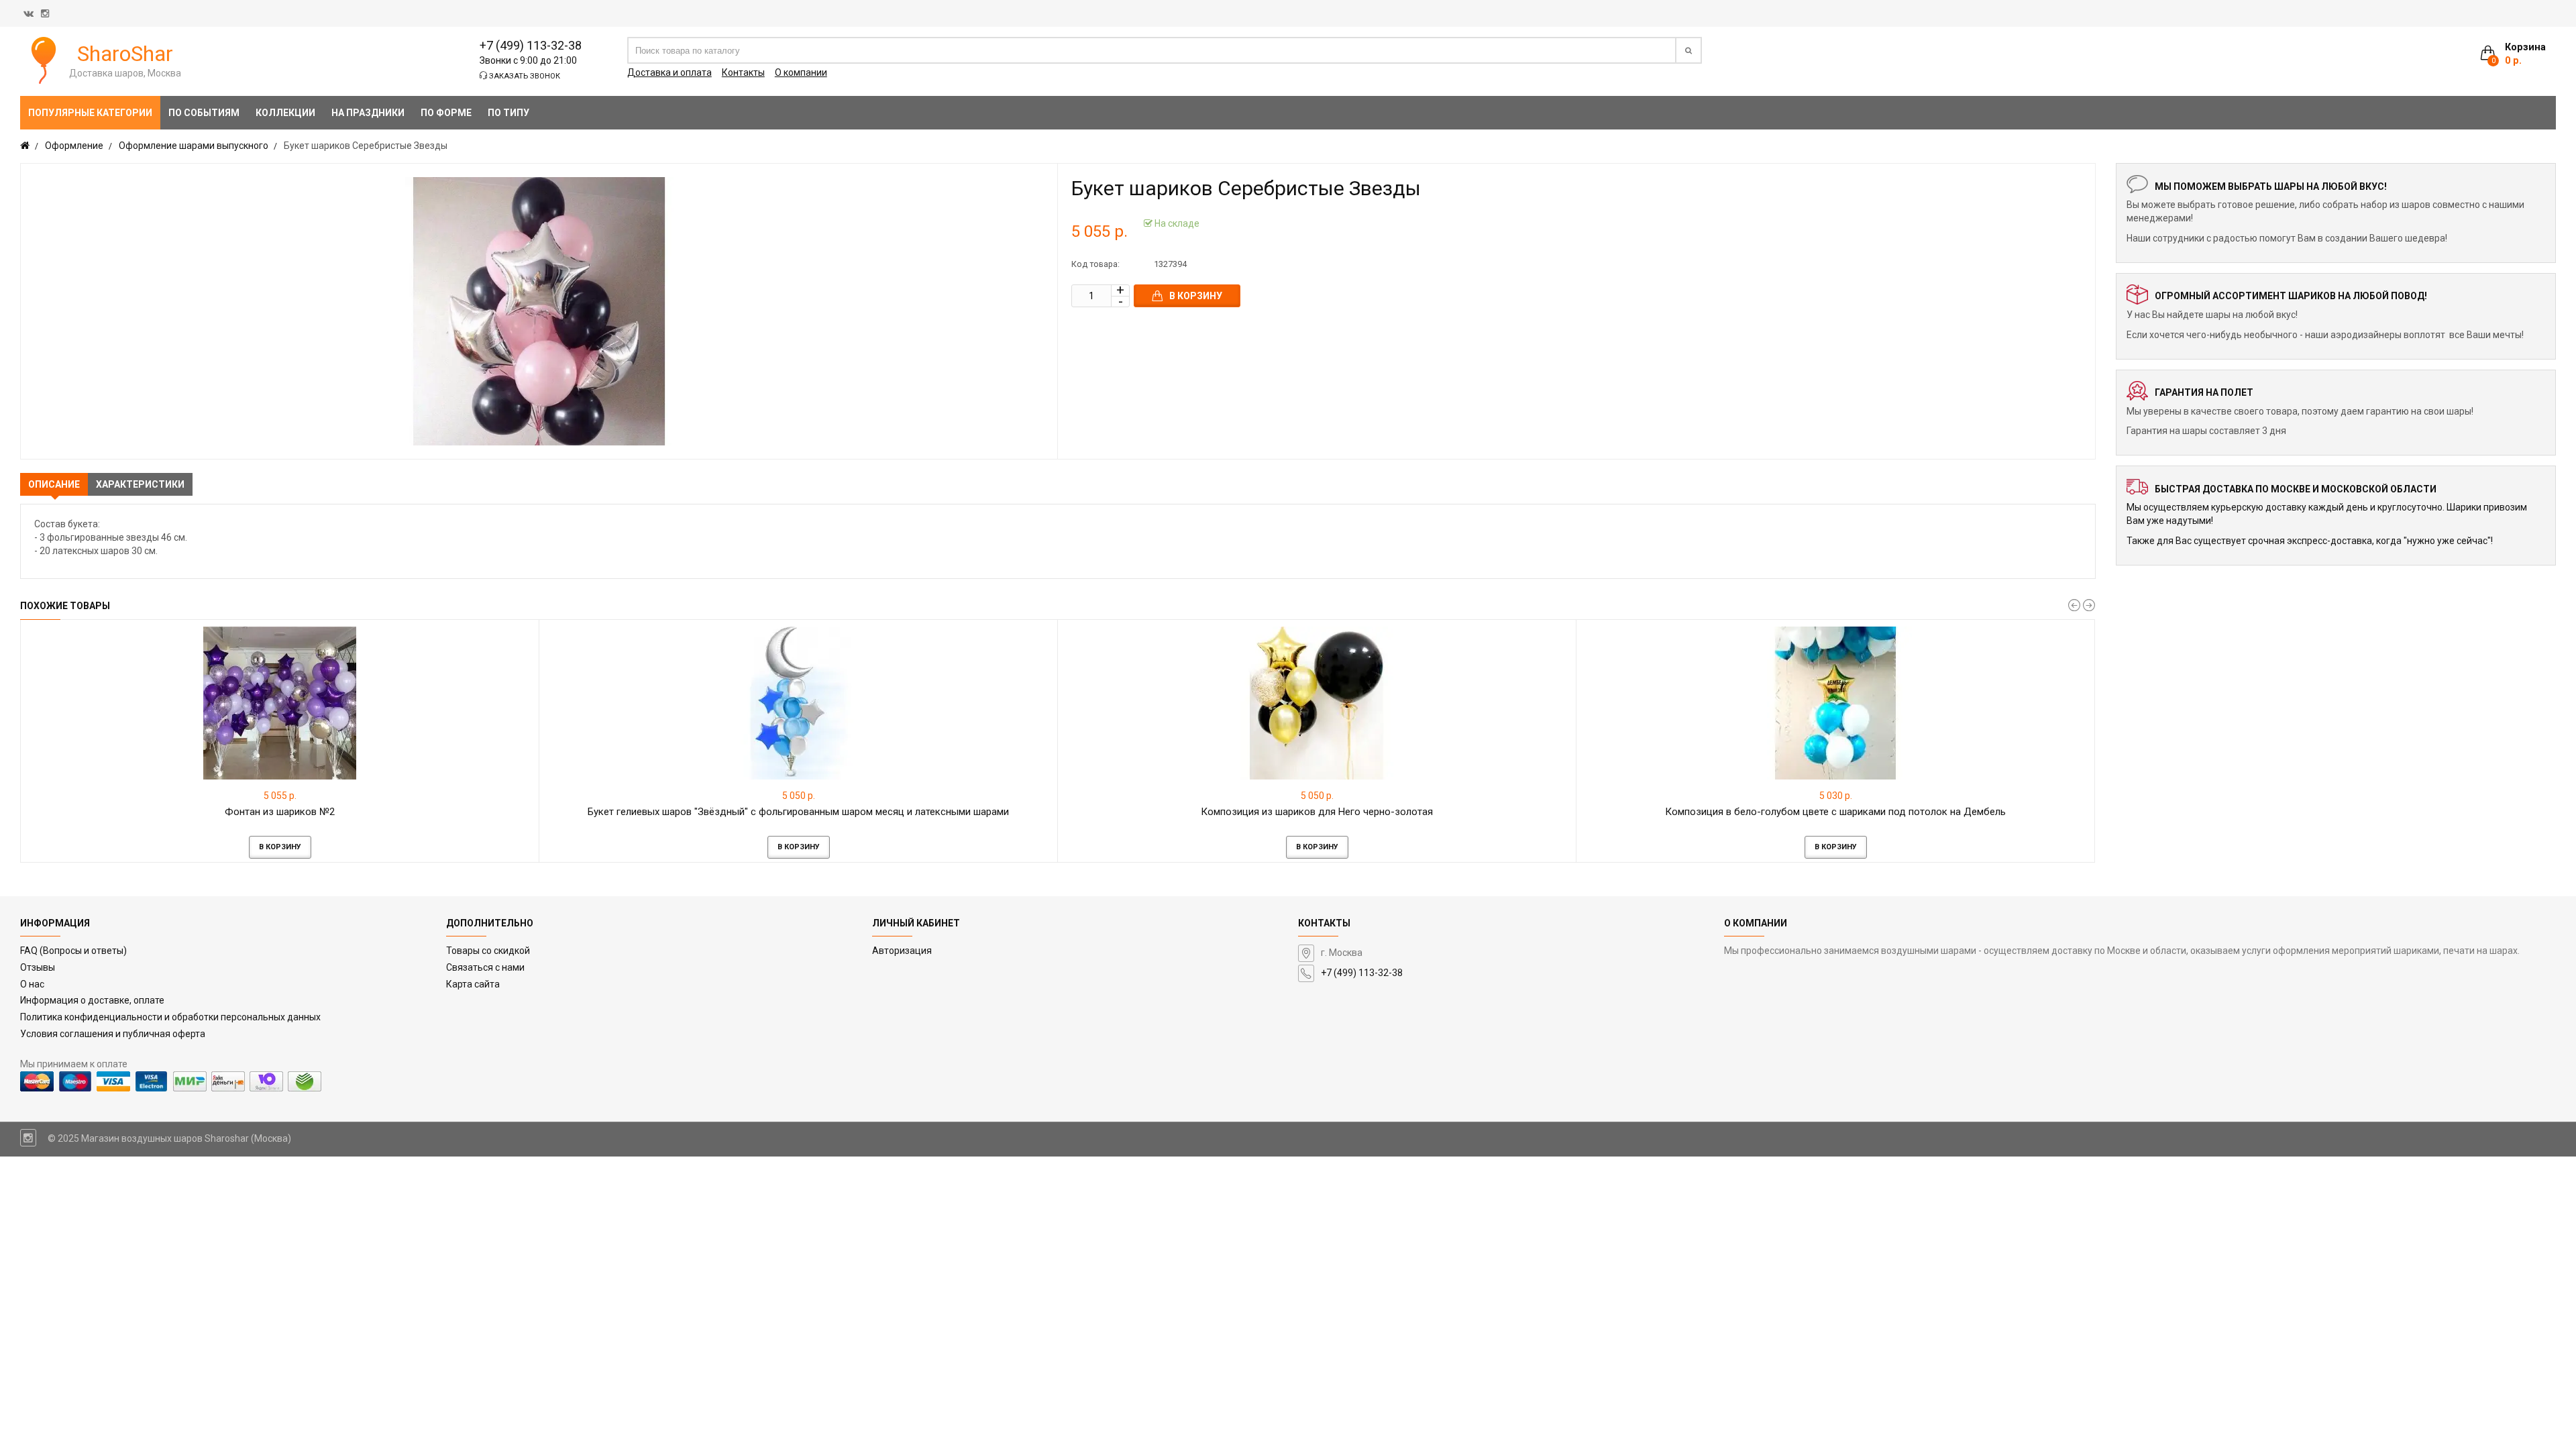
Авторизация (902, 951)
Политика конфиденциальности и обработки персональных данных (170, 1017)
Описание (54, 484)
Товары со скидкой (488, 951)
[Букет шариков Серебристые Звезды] (539, 311)
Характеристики (140, 484)
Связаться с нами (485, 967)
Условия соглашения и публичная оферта (113, 1034)
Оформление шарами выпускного (194, 146)
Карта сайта (473, 984)
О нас (32, 984)
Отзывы (38, 967)
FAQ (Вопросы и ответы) (73, 951)
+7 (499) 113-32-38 (531, 45)
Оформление (74, 146)
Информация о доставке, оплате (92, 1000)
